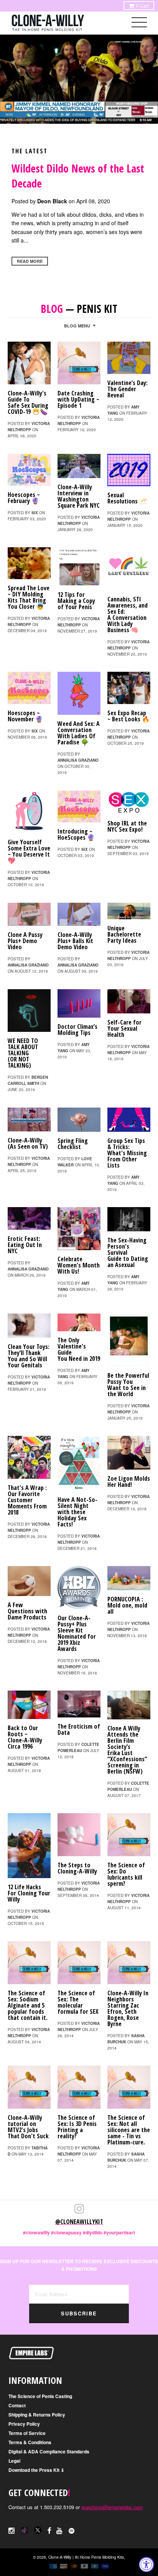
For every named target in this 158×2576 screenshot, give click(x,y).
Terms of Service (27, 2433)
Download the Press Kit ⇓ (36, 2470)
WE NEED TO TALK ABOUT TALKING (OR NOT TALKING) (23, 1053)
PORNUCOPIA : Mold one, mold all (127, 1605)
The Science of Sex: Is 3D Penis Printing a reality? (77, 2127)
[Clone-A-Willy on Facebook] (49, 2530)
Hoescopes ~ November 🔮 (25, 716)
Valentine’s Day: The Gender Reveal (128, 389)
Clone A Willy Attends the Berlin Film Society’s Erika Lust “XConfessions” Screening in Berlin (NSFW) (127, 1750)
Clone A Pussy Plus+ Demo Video (25, 941)
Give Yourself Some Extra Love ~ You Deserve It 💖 (29, 851)
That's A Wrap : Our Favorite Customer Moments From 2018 (27, 1500)
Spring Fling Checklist (73, 1144)
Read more (30, 261)
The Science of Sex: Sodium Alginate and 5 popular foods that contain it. (28, 2005)
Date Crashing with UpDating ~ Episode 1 (78, 399)
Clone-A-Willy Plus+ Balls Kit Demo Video (75, 941)
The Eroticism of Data (79, 1729)
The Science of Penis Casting (40, 2396)
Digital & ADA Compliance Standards (49, 2451)
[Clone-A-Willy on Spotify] (72, 2530)
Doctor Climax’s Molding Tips (77, 1030)
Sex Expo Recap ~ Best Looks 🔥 (128, 716)
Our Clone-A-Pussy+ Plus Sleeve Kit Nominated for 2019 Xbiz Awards (77, 1633)
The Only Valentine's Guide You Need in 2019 (79, 1349)
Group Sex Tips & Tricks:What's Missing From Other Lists (127, 1153)
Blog (52, 309)
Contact (17, 2405)
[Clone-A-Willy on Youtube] (60, 2530)
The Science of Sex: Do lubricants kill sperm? (126, 1874)
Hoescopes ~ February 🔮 (24, 498)
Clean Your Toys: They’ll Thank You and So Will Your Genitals (29, 1356)
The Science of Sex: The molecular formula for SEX (78, 2002)
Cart (142, 6)
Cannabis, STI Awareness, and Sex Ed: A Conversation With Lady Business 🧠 (128, 615)
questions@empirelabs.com (112, 2507)
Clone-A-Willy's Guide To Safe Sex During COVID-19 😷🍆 (28, 402)
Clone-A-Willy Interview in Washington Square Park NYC (79, 496)
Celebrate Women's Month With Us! (79, 1265)
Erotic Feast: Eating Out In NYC (25, 1245)
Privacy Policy (24, 2424)
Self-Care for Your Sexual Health (124, 1028)
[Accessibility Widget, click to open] (146, 2564)
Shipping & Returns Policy (37, 2415)
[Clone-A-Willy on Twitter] (25, 2529)
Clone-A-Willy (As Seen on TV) (28, 1143)
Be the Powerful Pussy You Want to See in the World (128, 1385)
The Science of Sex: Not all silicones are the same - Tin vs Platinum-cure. (129, 2130)
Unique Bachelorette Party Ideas (124, 934)
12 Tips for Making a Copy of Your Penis (76, 601)
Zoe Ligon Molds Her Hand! (129, 1481)
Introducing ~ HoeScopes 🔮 (76, 834)
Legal (14, 2461)
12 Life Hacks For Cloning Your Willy (29, 1893)
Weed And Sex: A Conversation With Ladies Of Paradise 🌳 (79, 733)
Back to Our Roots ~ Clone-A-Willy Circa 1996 (25, 1737)
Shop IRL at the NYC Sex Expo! (127, 826)
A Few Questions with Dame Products (27, 1611)
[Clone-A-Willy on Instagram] (12, 2530)
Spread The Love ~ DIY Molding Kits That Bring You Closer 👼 (29, 597)
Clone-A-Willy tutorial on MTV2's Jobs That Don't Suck (28, 2127)
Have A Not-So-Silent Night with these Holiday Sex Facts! (77, 1512)
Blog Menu (77, 326)
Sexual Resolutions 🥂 (127, 498)
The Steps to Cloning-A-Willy (77, 1868)
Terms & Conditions (30, 2442)
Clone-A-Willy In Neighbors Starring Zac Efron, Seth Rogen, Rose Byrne (128, 2008)
